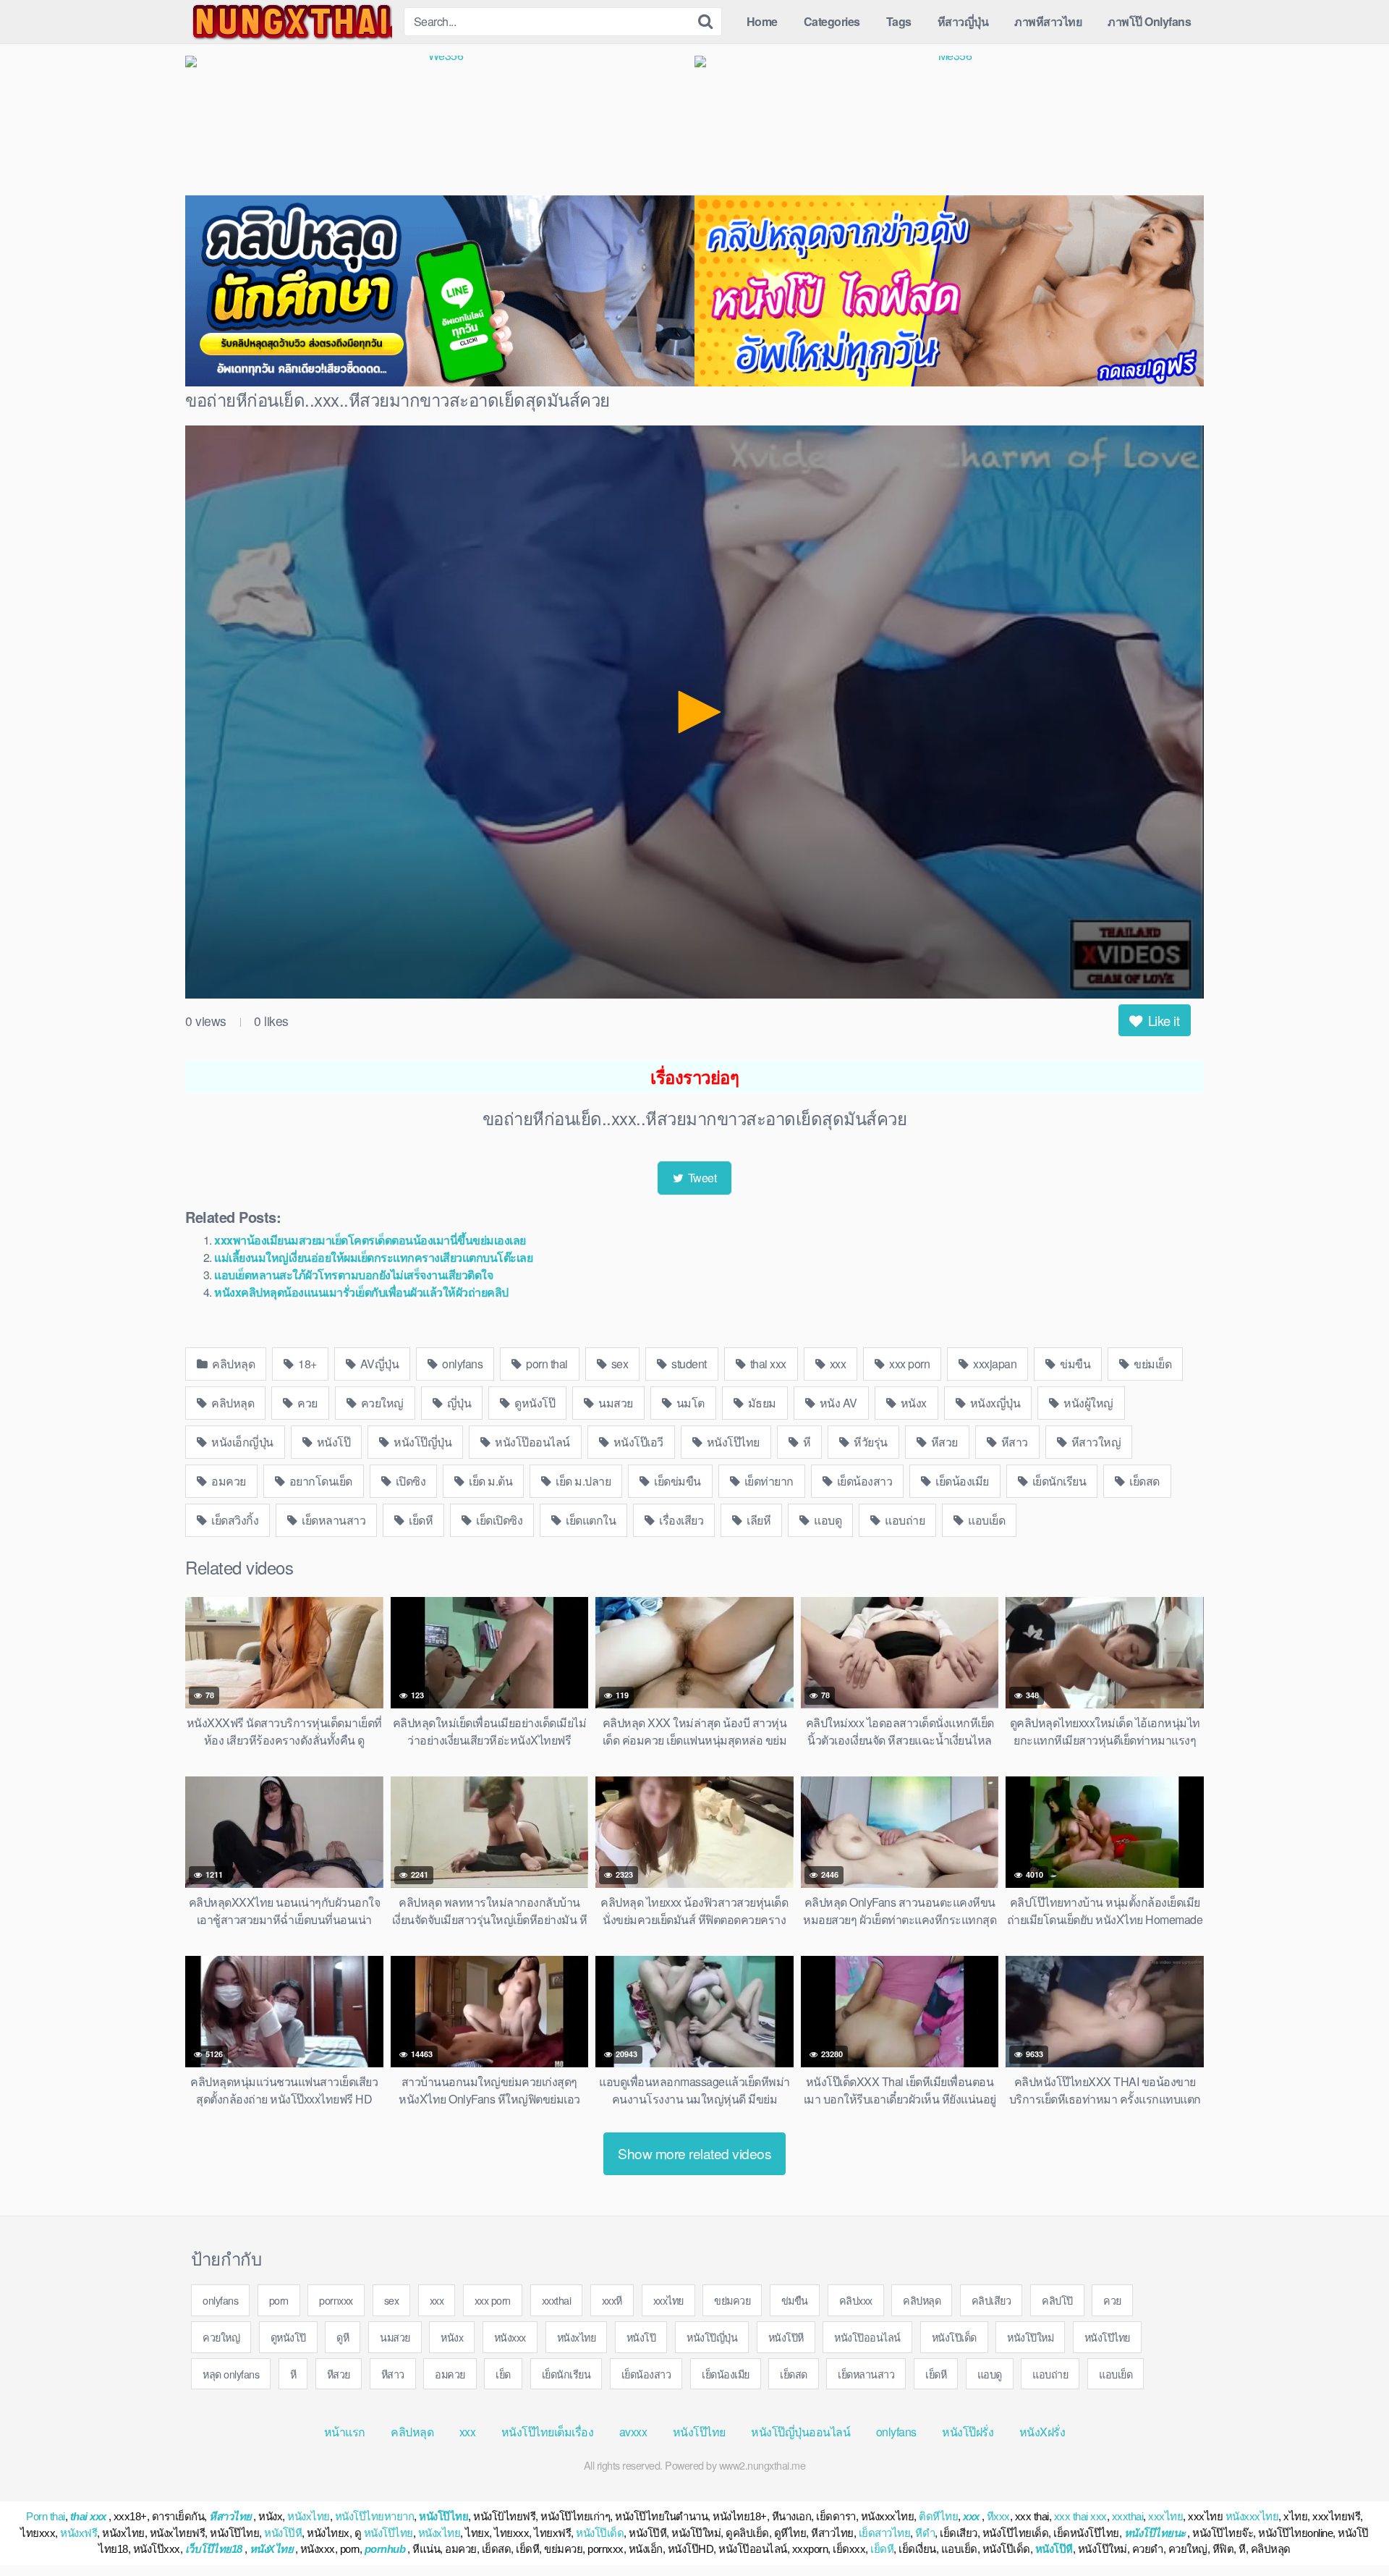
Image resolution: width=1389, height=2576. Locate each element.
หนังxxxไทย (1252, 2516)
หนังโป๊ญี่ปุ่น (422, 1442)
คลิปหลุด (233, 1364)
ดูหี (343, 2337)
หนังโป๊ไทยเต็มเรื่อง (548, 2432)
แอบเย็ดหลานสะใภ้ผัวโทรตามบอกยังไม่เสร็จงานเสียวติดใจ (353, 1275)
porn (279, 2300)
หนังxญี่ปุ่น (994, 1403)
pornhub (385, 2549)
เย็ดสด (1143, 1481)
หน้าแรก (345, 2432)
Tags (899, 21)
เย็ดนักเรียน (1058, 1481)
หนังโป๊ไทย (732, 1442)
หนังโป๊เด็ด (954, 2337)
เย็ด (503, 2374)
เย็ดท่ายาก (768, 1481)
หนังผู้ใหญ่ (1087, 1403)
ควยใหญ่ (381, 1403)
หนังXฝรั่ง (1042, 2432)
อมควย (228, 1481)
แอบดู (827, 1520)
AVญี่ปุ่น (378, 1364)
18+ (306, 1364)
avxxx (633, 2432)
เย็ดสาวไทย (885, 2533)
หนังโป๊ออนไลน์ (531, 1442)
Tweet (701, 1178)
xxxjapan (994, 1364)
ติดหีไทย (938, 2516)
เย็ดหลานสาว (333, 1520)
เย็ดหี (420, 1520)
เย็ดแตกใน (590, 1520)
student (688, 1364)
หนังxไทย (577, 2337)
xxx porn (909, 1364)
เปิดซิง (409, 1481)
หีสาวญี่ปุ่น (963, 21)
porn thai (546, 1364)
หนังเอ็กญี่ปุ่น (241, 1442)
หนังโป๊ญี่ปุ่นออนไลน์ (800, 2432)
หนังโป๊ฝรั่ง (968, 2432)
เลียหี (758, 1520)
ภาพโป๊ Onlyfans (1149, 21)
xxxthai (557, 2300)
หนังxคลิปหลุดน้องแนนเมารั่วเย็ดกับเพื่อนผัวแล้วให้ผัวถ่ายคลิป (361, 1292)
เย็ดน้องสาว (863, 1481)
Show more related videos (694, 2153)
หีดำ (925, 2533)
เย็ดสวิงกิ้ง (234, 1520)
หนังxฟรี (78, 2533)
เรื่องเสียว (680, 1520)
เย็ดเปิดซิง (498, 1520)
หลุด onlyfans (231, 2374)
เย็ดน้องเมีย (961, 1481)
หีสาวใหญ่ (1095, 1442)
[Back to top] (1349, 2530)
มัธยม (761, 1403)
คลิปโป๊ (1057, 2300)
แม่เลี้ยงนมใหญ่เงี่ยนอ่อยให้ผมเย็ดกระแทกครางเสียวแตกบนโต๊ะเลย (373, 1257)
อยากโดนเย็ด (319, 1481)
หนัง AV (837, 1403)
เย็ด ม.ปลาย (582, 1481)
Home (762, 21)
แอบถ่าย (904, 1520)
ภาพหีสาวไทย (1048, 21)
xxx (836, 1364)
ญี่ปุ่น (458, 1403)
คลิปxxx (856, 2300)
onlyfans (462, 1364)
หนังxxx (510, 2337)
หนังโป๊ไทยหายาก (375, 2516)
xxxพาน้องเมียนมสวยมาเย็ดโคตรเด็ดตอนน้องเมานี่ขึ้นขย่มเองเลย (370, 1240)
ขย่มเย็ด (1152, 1364)
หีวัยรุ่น (870, 1442)
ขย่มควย (732, 2300)
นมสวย (615, 1403)
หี (805, 1442)
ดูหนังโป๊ (534, 1403)
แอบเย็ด (986, 1520)
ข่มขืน (1074, 1364)
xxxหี (612, 2300)
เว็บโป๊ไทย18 (214, 2549)
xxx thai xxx (1080, 2516)
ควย (306, 1403)
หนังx (912, 1403)
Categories (832, 21)
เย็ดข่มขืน (676, 1481)
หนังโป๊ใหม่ (1030, 2337)
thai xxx (767, 1364)
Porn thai (46, 2516)
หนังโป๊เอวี (637, 1442)
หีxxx (998, 2516)
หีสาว (1013, 1442)
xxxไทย (668, 2300)
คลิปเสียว (991, 2300)
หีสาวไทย (230, 2516)
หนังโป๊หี (786, 2337)
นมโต (689, 1403)
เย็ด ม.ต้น (490, 1481)
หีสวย (943, 1442)
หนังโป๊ (332, 1442)
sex (618, 1364)
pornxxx (336, 2300)
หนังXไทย (272, 2549)
